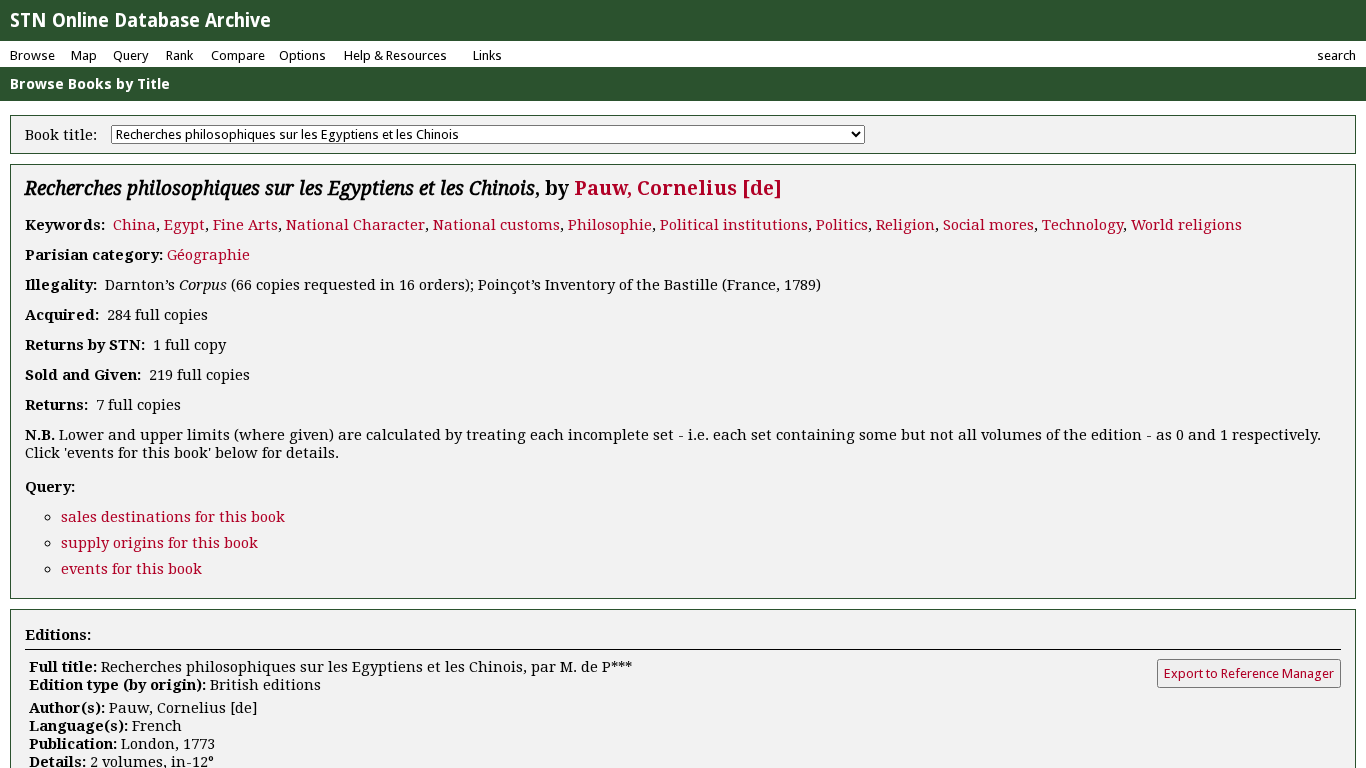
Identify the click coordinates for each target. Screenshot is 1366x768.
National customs (496, 225)
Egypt (184, 225)
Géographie (208, 255)
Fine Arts (245, 225)
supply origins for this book (159, 543)
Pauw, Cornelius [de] (678, 188)
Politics (842, 225)
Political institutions (734, 225)
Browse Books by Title (90, 84)
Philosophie (610, 225)
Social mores (988, 225)
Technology (1082, 225)
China (134, 225)
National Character (355, 225)
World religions (1186, 225)
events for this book (131, 569)
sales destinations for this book (173, 517)
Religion (905, 225)
